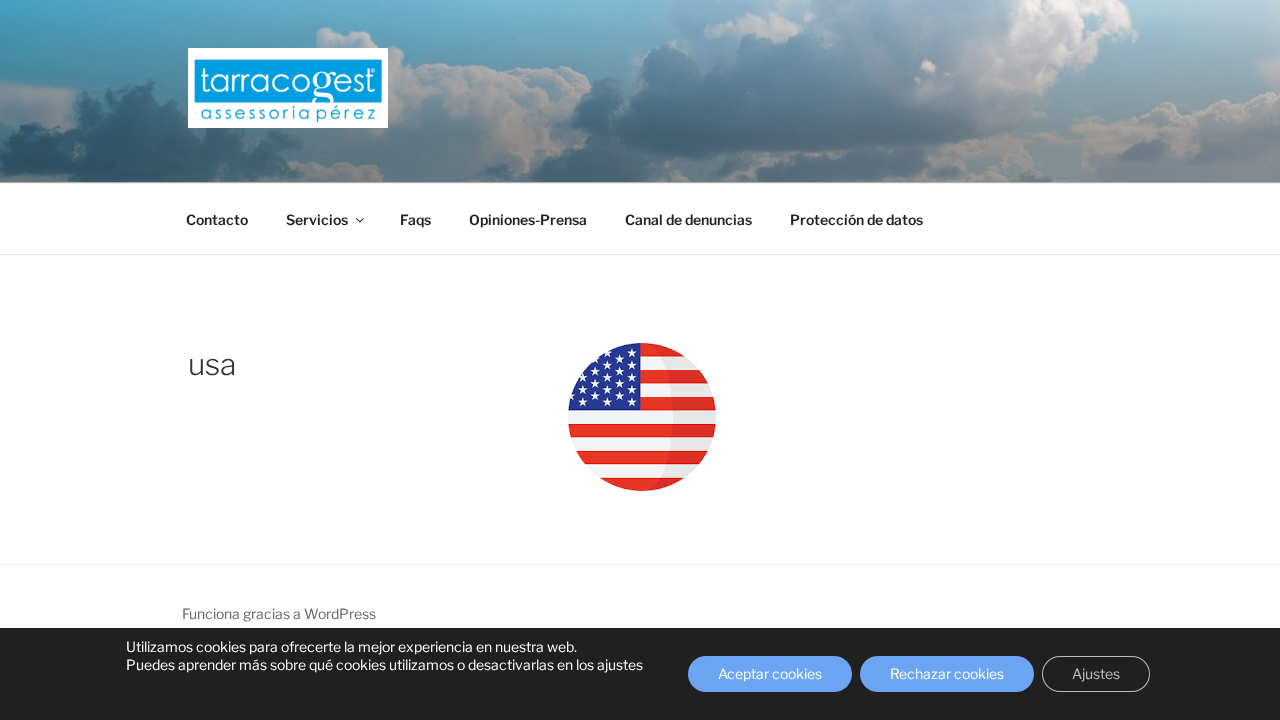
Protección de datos (856, 219)
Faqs (415, 219)
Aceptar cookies (770, 673)
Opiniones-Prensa (528, 219)
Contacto (217, 219)
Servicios (317, 219)
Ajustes (1096, 673)
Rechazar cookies (947, 673)
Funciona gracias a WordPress (279, 613)
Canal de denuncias (688, 219)
